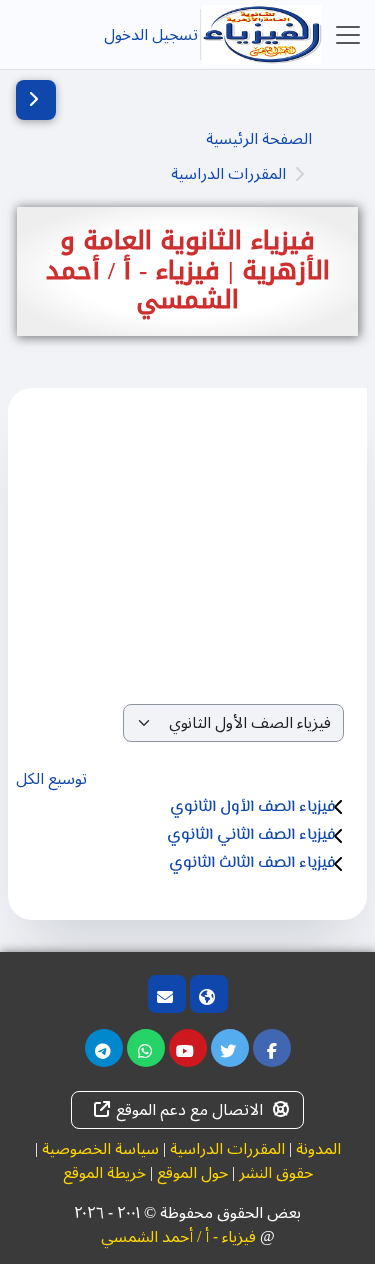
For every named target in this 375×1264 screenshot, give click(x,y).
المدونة (318, 1149)
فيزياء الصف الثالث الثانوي (252, 863)
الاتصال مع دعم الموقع (189, 1110)
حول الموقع (192, 1173)
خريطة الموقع (104, 1173)
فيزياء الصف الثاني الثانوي (251, 835)
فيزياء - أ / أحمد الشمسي (178, 1237)
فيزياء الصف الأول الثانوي (253, 807)
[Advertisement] (187, 552)
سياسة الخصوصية (100, 1149)
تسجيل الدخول (151, 35)
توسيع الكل (51, 779)
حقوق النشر (276, 1173)
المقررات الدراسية (228, 174)
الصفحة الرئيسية (259, 139)
